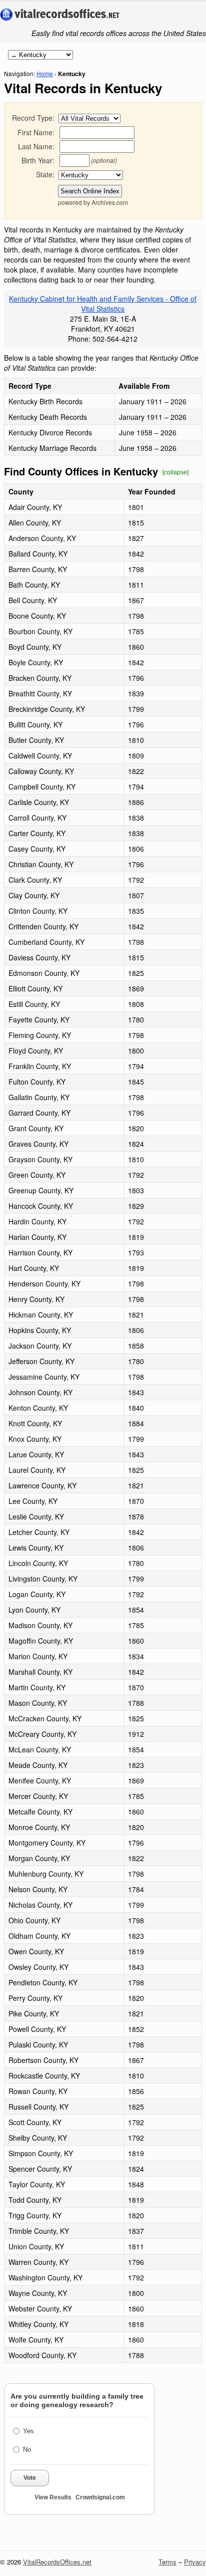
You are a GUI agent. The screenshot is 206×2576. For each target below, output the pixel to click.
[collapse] (175, 472)
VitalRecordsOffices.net (57, 2562)
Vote (30, 2478)
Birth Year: (38, 160)
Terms (167, 2562)
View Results (53, 2497)
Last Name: (36, 146)
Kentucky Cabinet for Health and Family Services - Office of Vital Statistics (103, 304)
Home (45, 73)
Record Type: (33, 118)
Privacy (195, 2562)
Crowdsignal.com (100, 2497)
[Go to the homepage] (60, 15)
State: (45, 174)
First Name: (36, 132)
